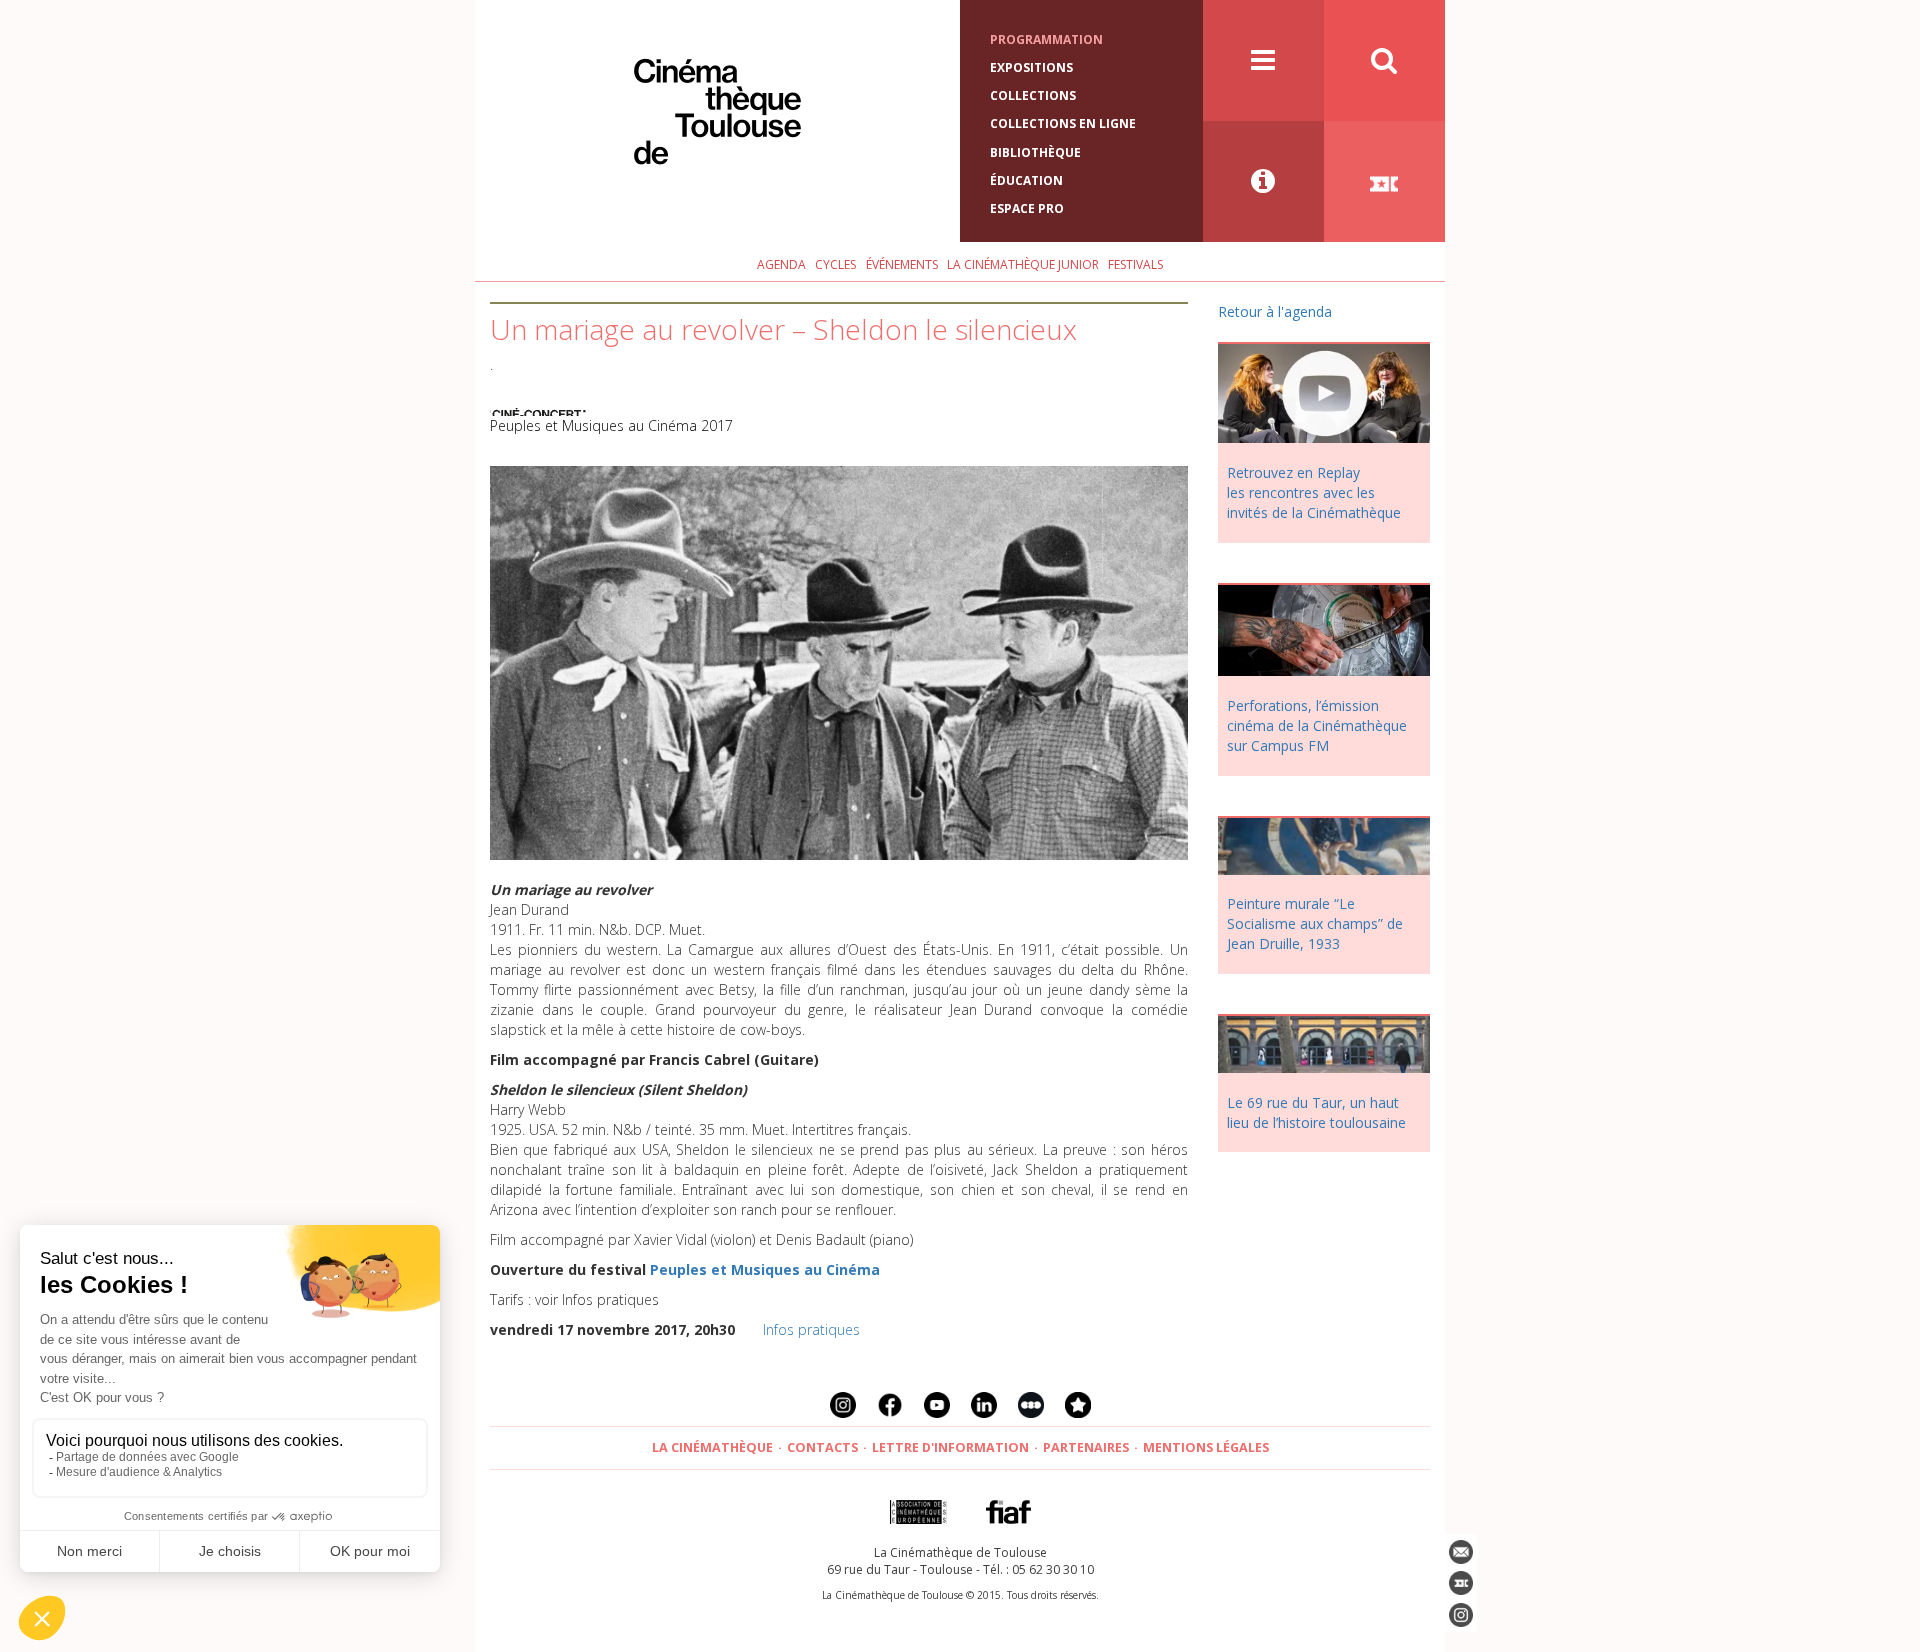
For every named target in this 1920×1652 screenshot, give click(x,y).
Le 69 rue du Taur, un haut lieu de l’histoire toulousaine (1316, 1112)
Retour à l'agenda (1275, 311)
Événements (902, 264)
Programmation (1046, 39)
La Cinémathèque (712, 1447)
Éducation (1026, 180)
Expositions (1031, 67)
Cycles (835, 264)
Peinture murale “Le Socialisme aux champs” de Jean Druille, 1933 (1315, 923)
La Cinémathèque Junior (1023, 264)
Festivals (1135, 264)
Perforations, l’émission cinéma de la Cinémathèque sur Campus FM (1317, 725)
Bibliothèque (1035, 152)
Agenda (781, 264)
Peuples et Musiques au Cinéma (765, 1269)
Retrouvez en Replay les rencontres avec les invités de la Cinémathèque (1314, 492)
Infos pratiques (811, 1329)
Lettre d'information (950, 1447)
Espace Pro (1027, 208)
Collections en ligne (1063, 123)
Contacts (822, 1447)
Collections (1033, 95)
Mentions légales (1206, 1447)
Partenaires (1086, 1447)
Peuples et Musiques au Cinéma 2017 (611, 425)
